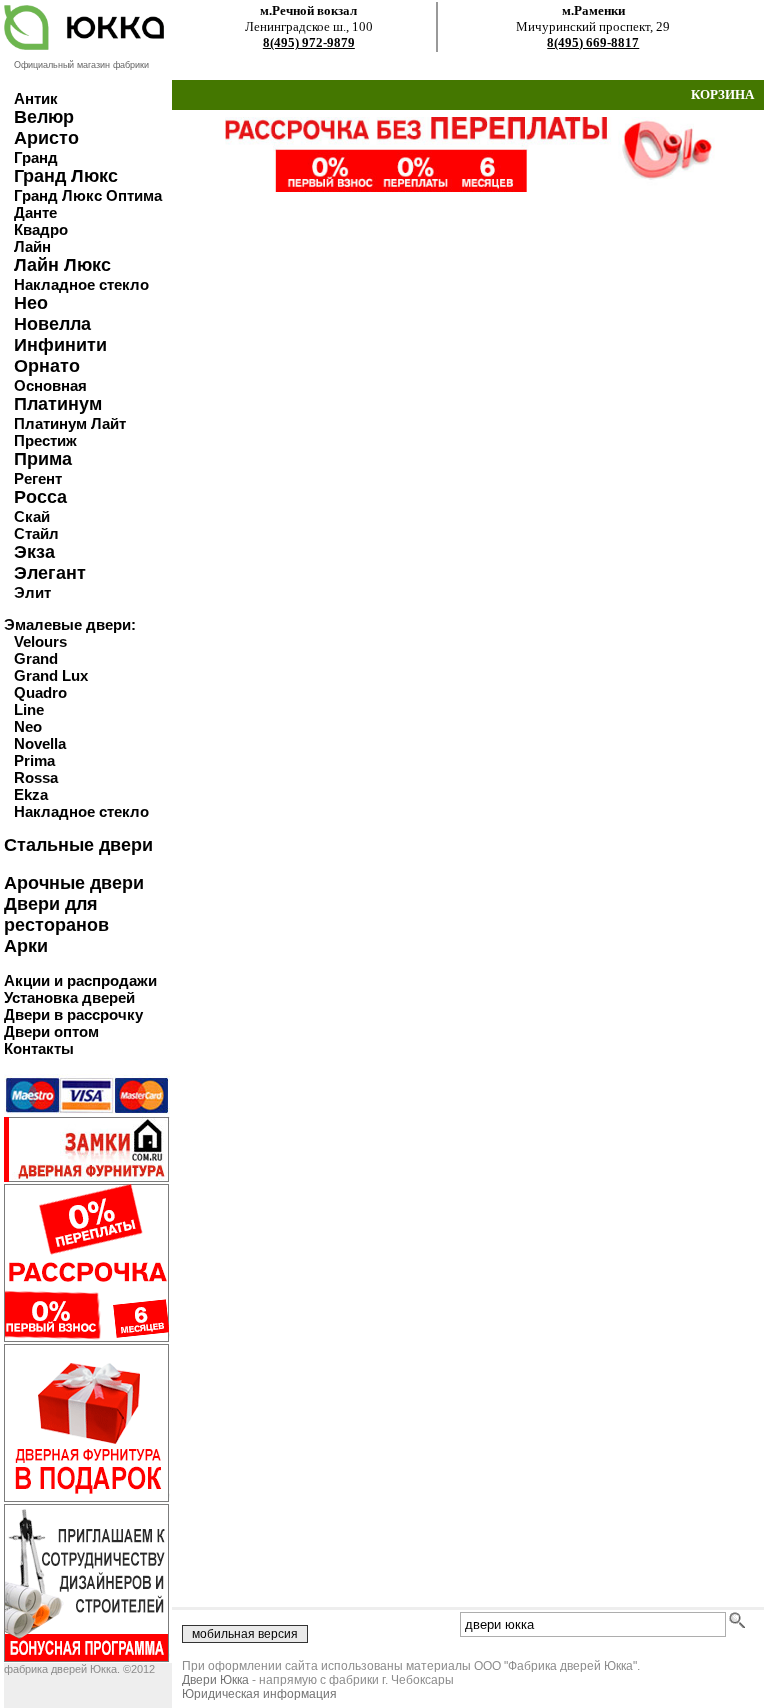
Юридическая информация (259, 1694)
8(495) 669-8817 (593, 42)
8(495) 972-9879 (309, 42)
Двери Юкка (215, 1680)
